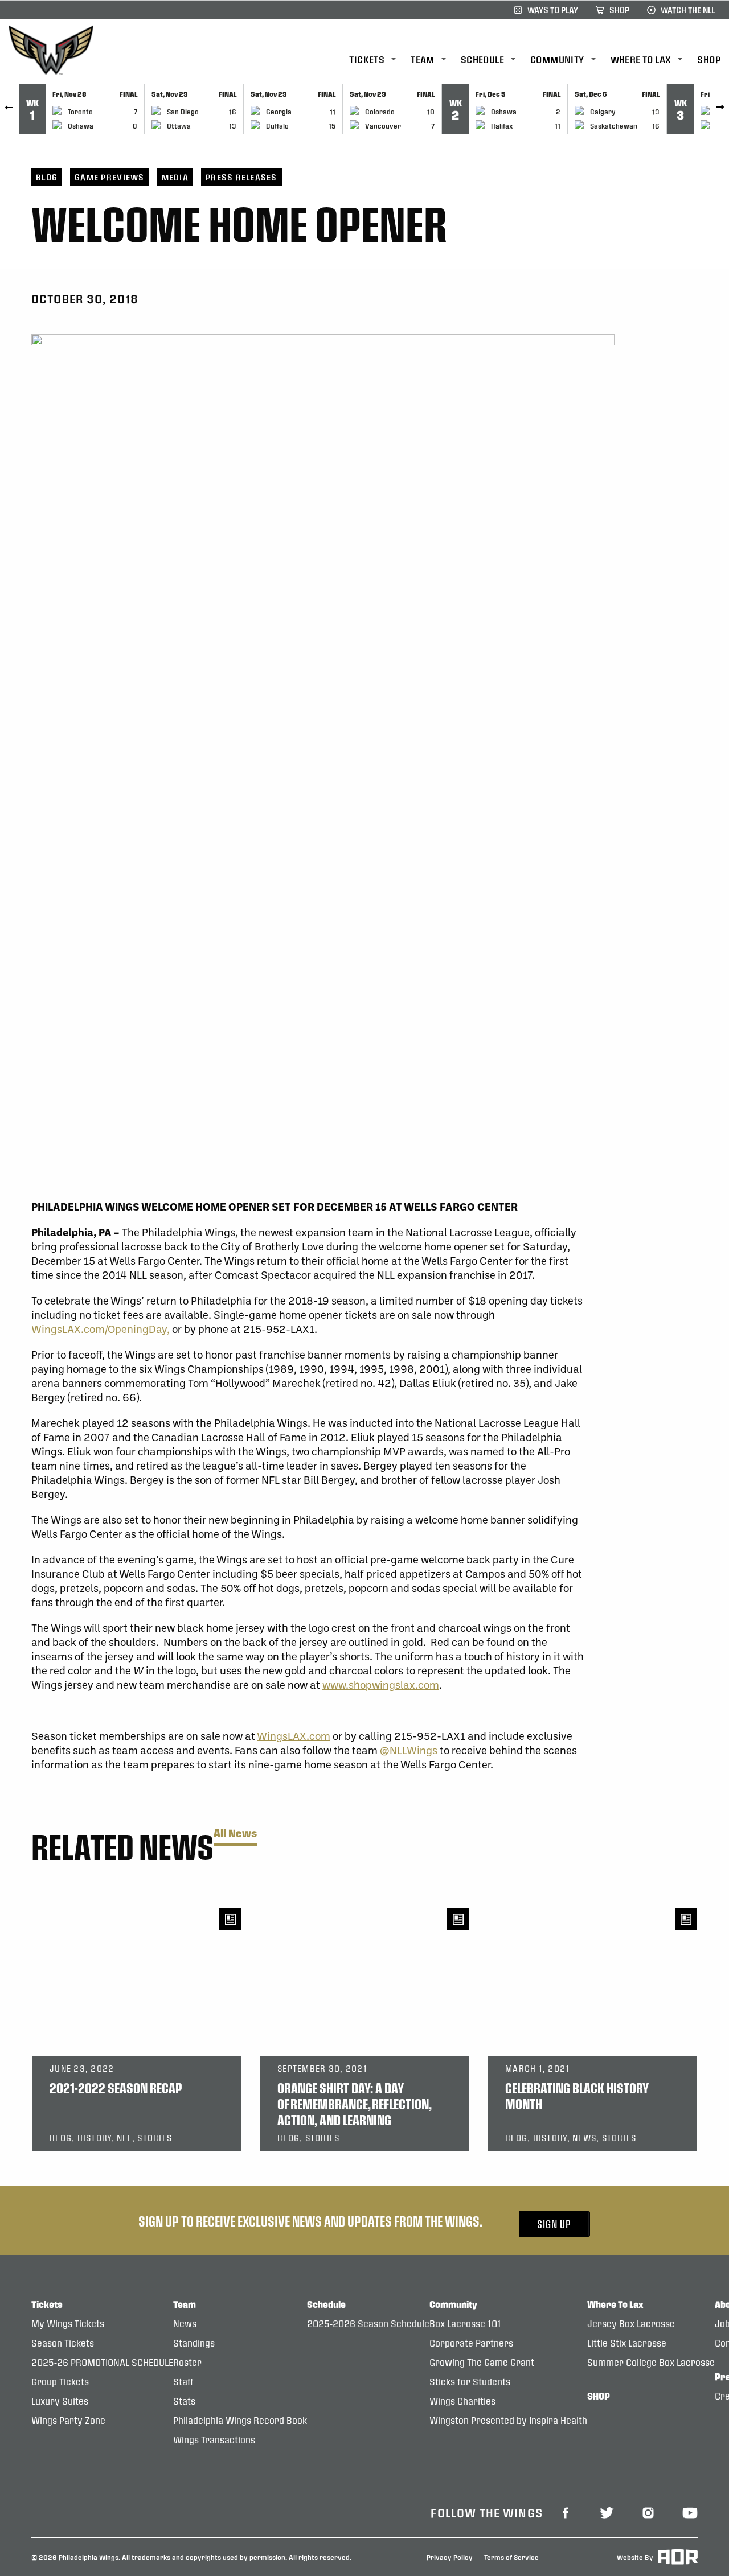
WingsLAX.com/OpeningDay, (101, 1329)
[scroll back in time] (9, 109)
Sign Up (554, 2224)
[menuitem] (380, 60)
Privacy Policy (450, 2557)
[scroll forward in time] (720, 109)
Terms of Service (511, 2557)
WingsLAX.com (294, 1736)
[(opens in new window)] (566, 2512)
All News (235, 1834)
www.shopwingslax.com (381, 1684)
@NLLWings (409, 1750)
